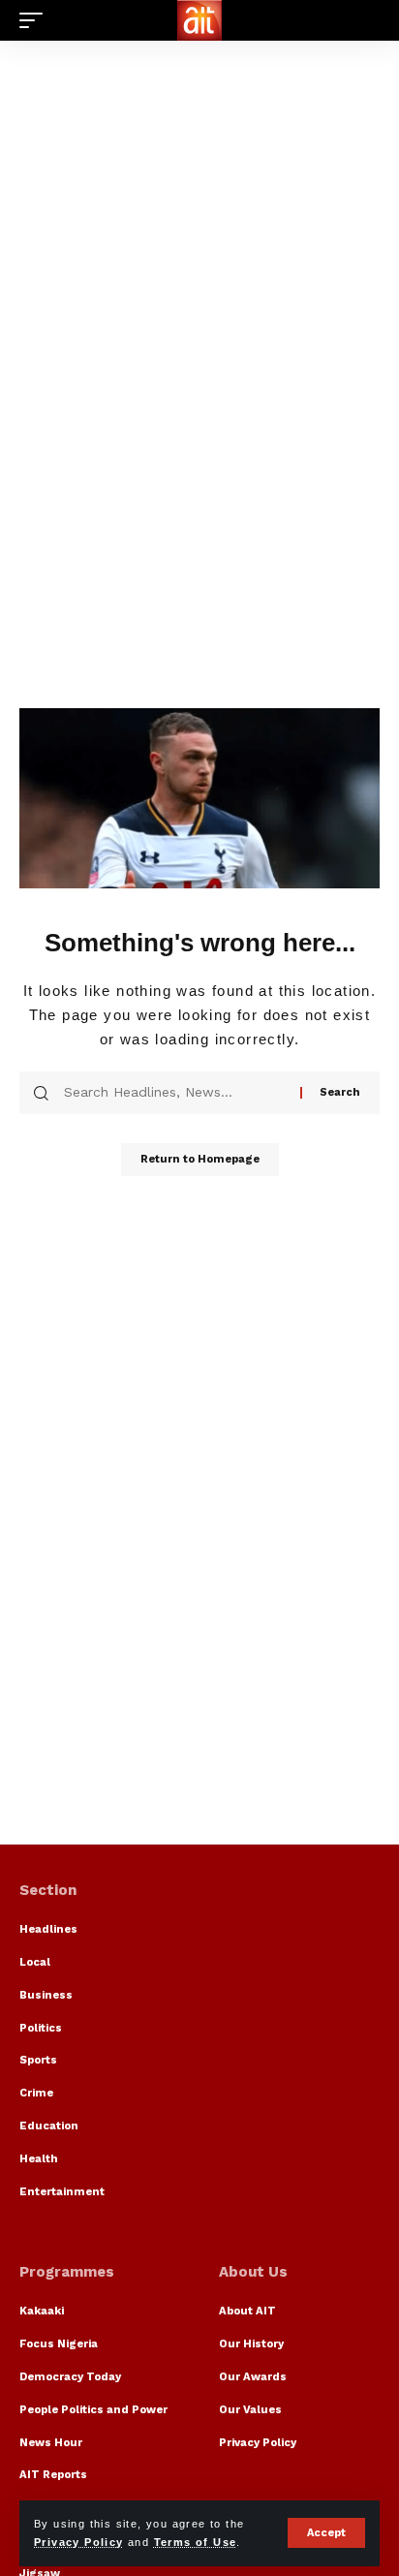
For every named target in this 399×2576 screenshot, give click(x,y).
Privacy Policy (79, 2542)
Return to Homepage (200, 1159)
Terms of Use (196, 2542)
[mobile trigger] (36, 20)
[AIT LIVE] (199, 20)
